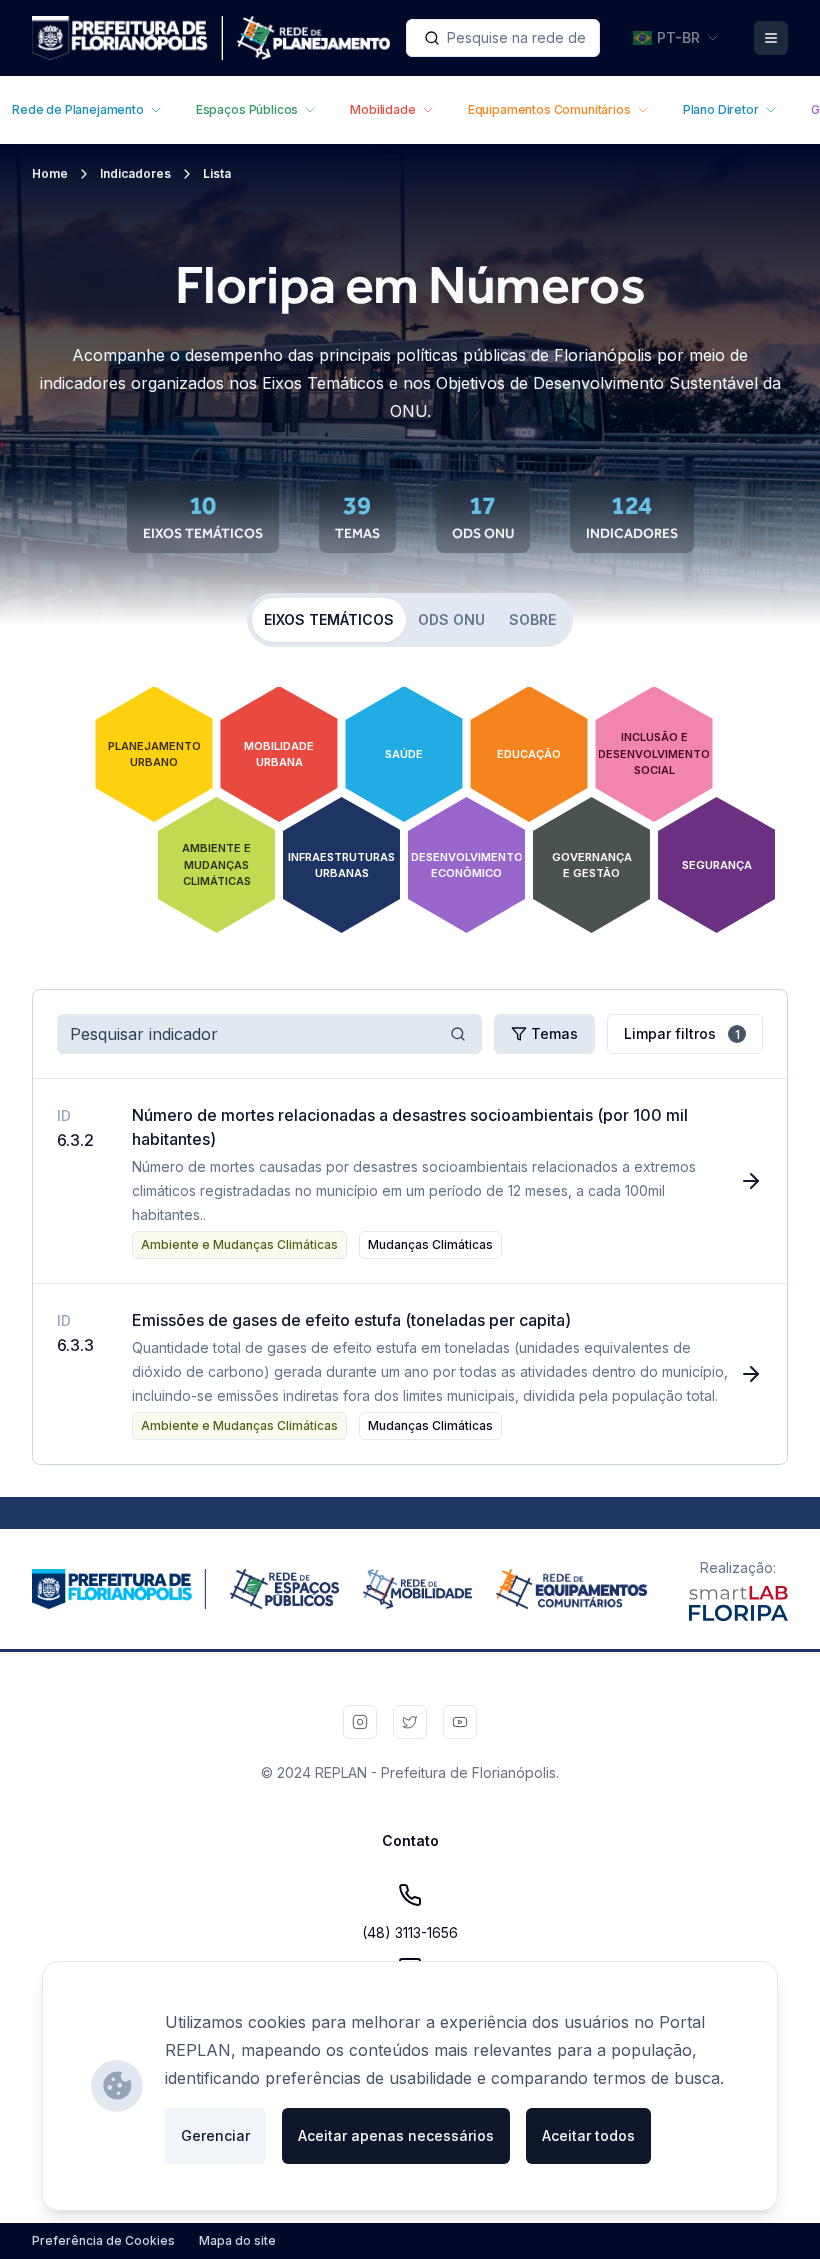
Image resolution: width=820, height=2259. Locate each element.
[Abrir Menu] (771, 38)
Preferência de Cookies (103, 2240)
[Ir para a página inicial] (211, 38)
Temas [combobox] (554, 1033)
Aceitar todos (588, 2135)
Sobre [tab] (532, 619)
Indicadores (135, 173)
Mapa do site (237, 2240)
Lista (217, 173)
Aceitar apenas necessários (396, 2135)
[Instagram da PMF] (360, 1722)
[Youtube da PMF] (460, 1722)
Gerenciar (215, 2135)
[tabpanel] (410, 822)
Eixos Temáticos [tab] (329, 619)
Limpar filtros (682, 1033)
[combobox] (503, 38)
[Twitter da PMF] (410, 1722)
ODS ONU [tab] (451, 619)
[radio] (154, 754)
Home (50, 173)
